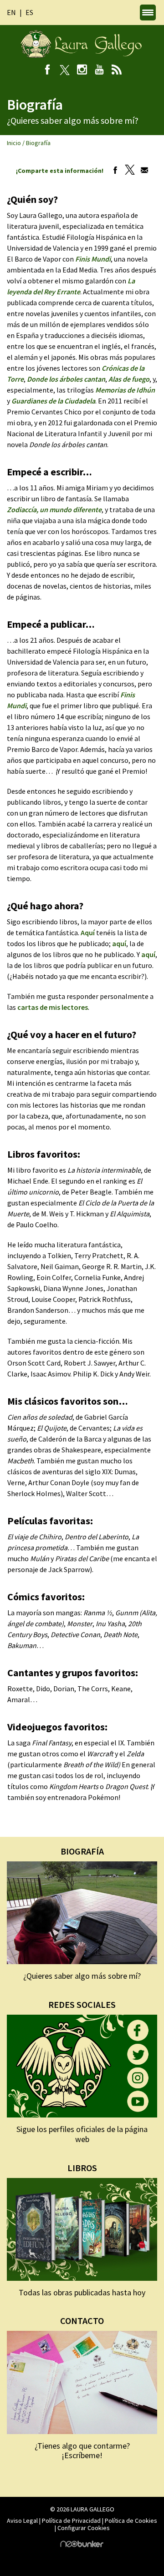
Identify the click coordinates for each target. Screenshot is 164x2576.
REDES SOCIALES (82, 2004)
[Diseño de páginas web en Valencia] (82, 2545)
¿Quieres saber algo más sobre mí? (82, 1976)
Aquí (88, 933)
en (11, 12)
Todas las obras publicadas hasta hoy (82, 2292)
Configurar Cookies (84, 2528)
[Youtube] (100, 71)
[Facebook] (48, 71)
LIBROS (82, 2168)
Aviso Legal (22, 2521)
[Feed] (117, 71)
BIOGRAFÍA (82, 1851)
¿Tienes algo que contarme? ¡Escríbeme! (82, 2451)
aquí (119, 943)
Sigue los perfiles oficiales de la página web (82, 2134)
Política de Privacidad (71, 2521)
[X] (65, 71)
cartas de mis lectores (53, 1007)
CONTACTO (82, 2321)
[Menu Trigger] (148, 13)
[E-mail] (142, 171)
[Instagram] (82, 71)
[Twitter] (128, 171)
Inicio (14, 143)
